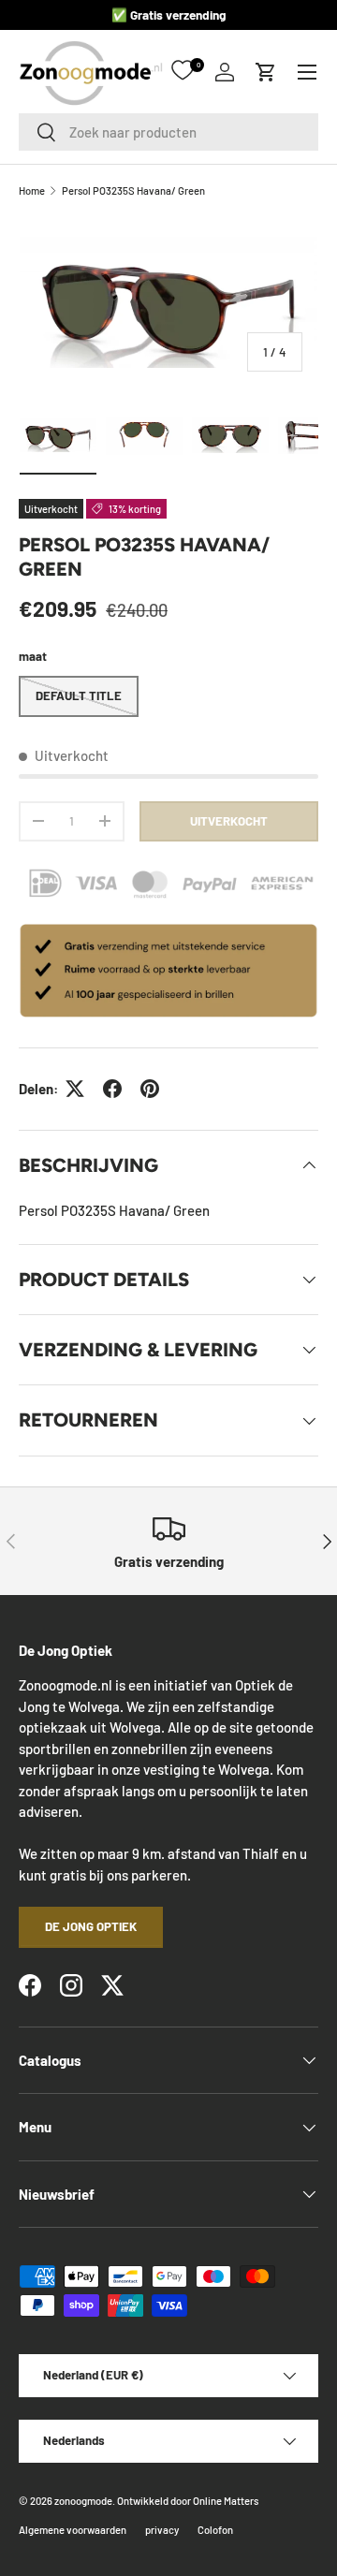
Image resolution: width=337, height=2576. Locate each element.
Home (32, 190)
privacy (162, 2530)
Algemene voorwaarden (73, 2530)
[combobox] (168, 132)
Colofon (215, 2530)
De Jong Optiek (91, 1926)
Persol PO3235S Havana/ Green (133, 190)
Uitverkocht (229, 821)
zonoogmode (83, 2501)
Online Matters (226, 2501)
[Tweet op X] (75, 1089)
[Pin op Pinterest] (150, 1089)
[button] (266, 72)
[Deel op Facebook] (112, 1089)
